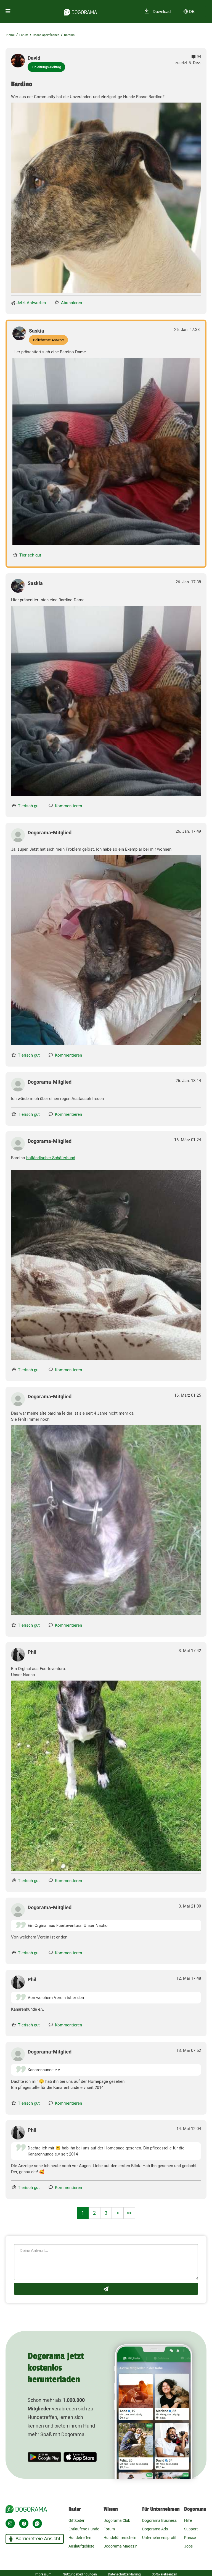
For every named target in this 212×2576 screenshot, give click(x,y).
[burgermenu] (8, 11)
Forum (24, 35)
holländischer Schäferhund (51, 1158)
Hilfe (188, 2520)
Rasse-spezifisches (46, 35)
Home (10, 35)
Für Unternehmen (161, 2509)
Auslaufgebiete (81, 2546)
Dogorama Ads (155, 2529)
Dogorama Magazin (120, 2546)
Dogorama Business (159, 2520)
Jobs (188, 2546)
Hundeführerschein (120, 2538)
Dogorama (195, 2509)
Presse (190, 2538)
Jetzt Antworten (31, 303)
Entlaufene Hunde (84, 2529)
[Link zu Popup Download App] (106, 198)
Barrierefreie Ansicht (38, 2539)
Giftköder (76, 2520)
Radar (75, 2509)
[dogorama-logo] (80, 11)
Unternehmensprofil (159, 2538)
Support (191, 2529)
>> (129, 2213)
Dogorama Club (117, 2520)
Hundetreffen (80, 2538)
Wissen (111, 2509)
